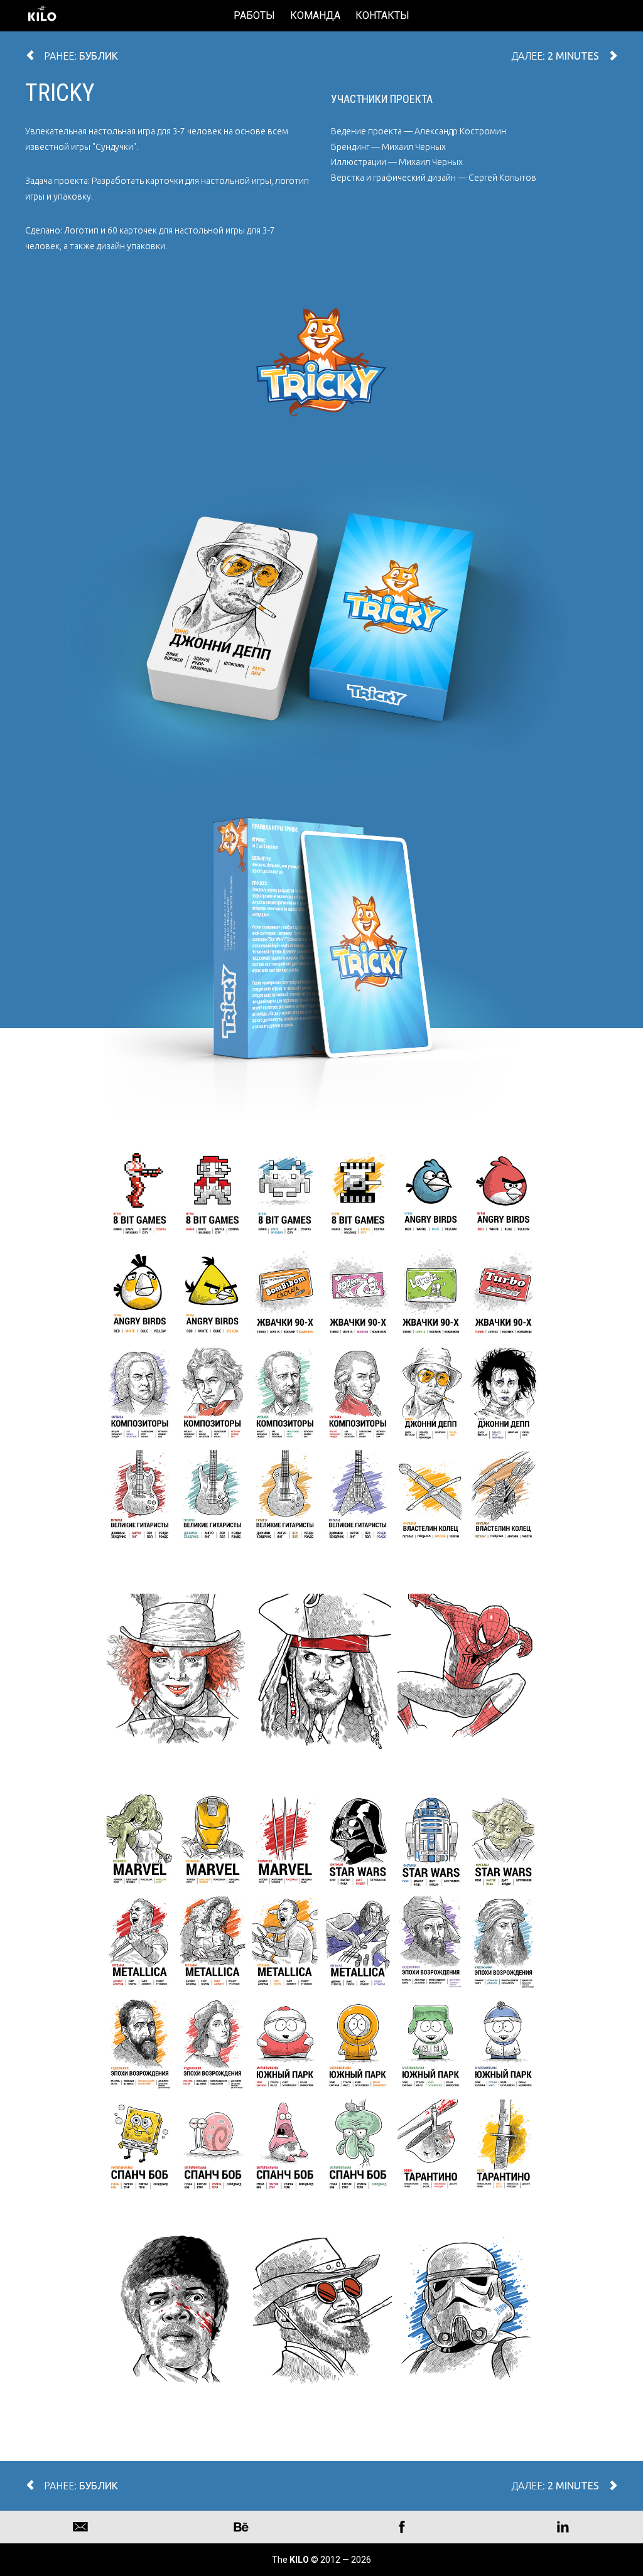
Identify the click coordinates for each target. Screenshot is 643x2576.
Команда (315, 15)
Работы (254, 15)
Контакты (382, 15)
